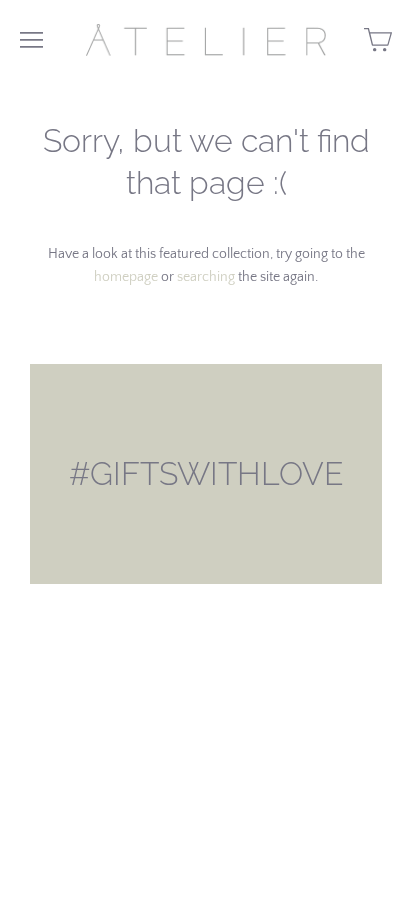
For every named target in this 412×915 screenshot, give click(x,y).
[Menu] (31, 40)
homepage (126, 277)
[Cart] (378, 40)
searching (206, 277)
